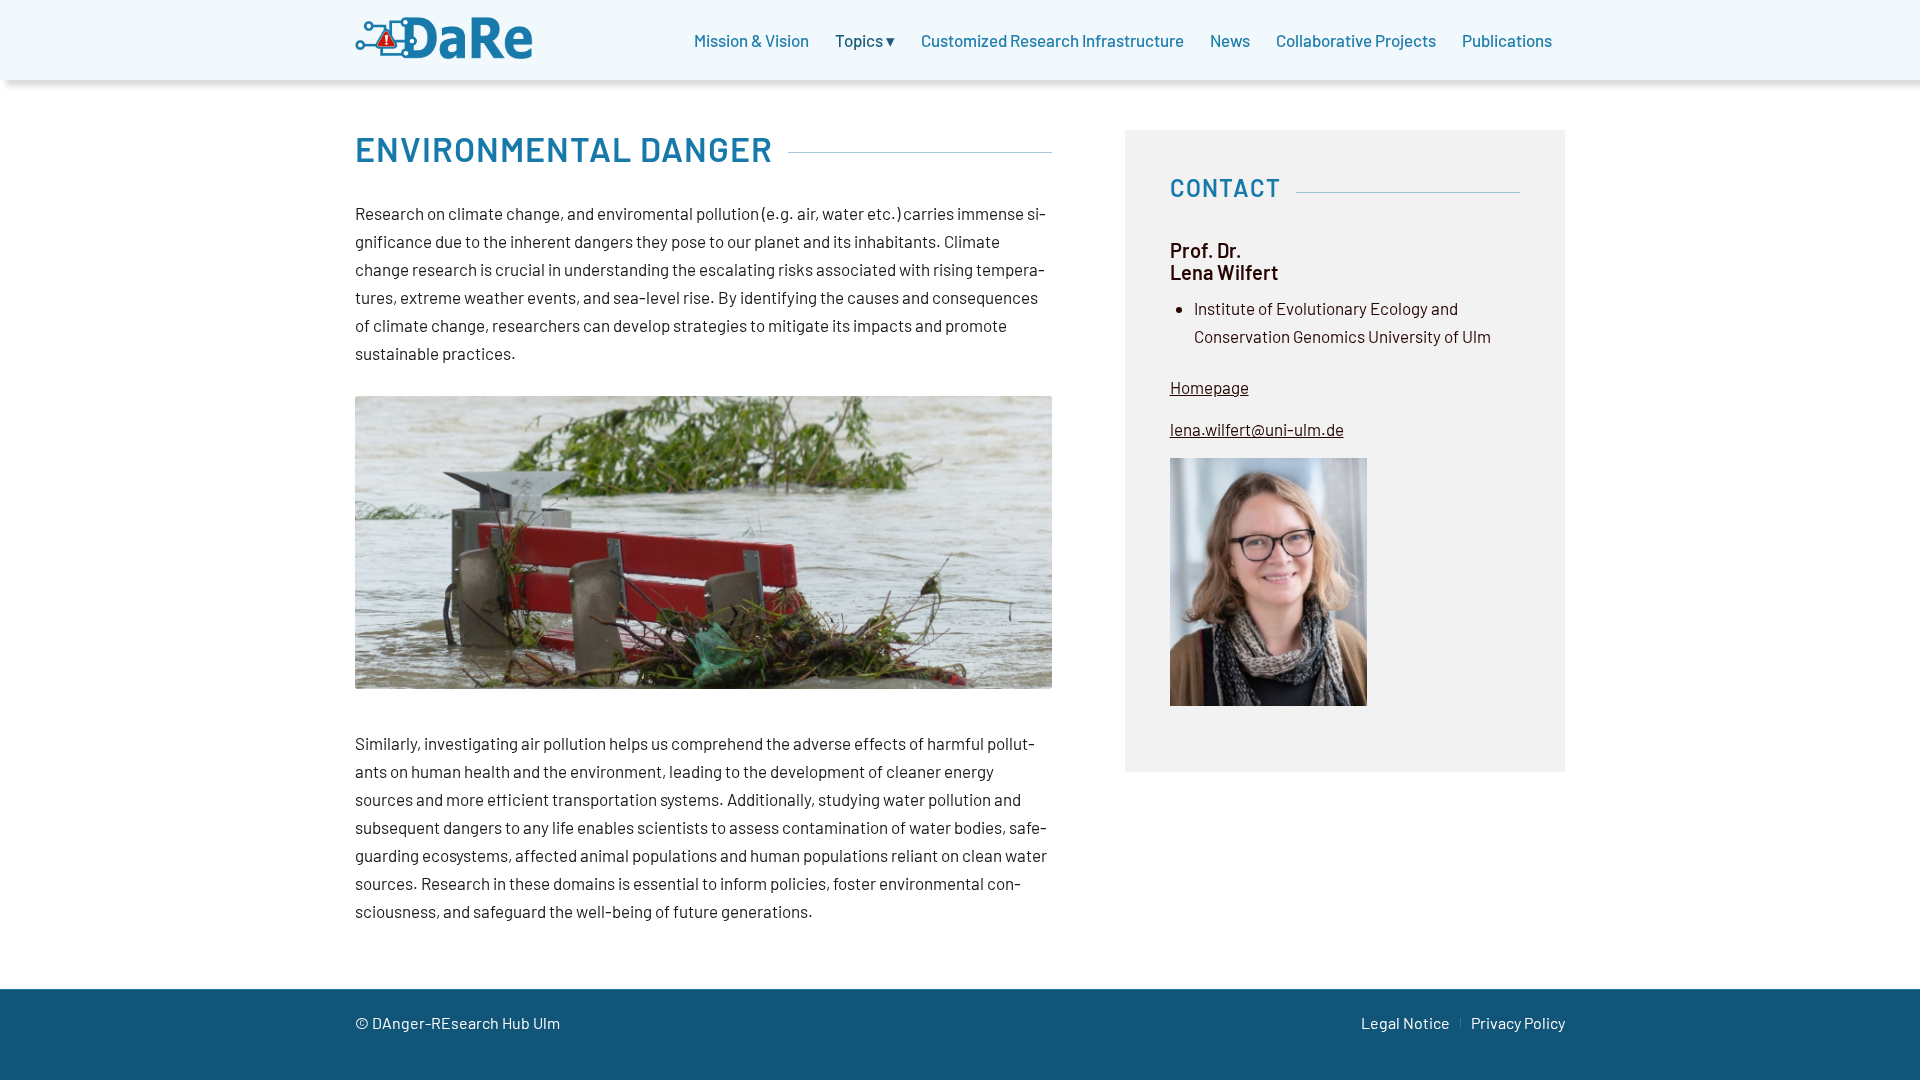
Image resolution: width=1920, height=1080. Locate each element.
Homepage (1209, 387)
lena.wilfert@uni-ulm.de (1257, 429)
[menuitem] (751, 40)
